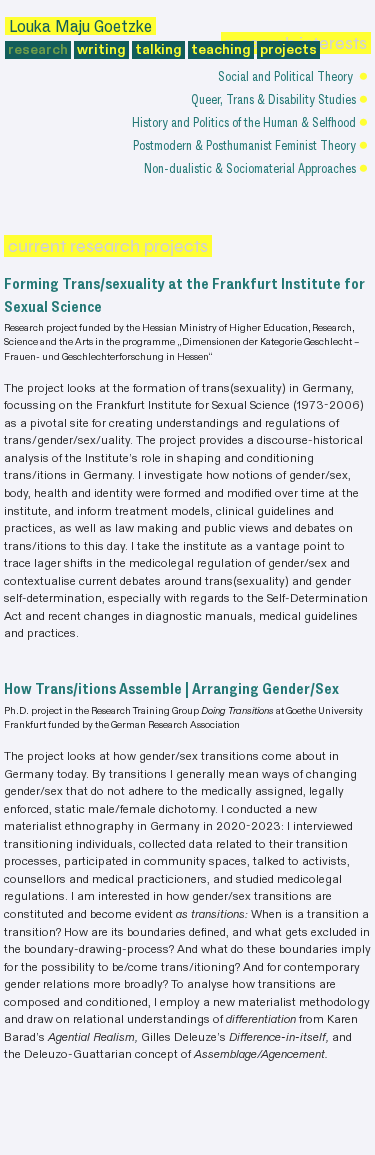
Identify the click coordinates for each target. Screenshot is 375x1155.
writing (100, 50)
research (38, 50)
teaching (219, 50)
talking (157, 50)
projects (288, 50)
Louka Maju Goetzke (80, 26)
